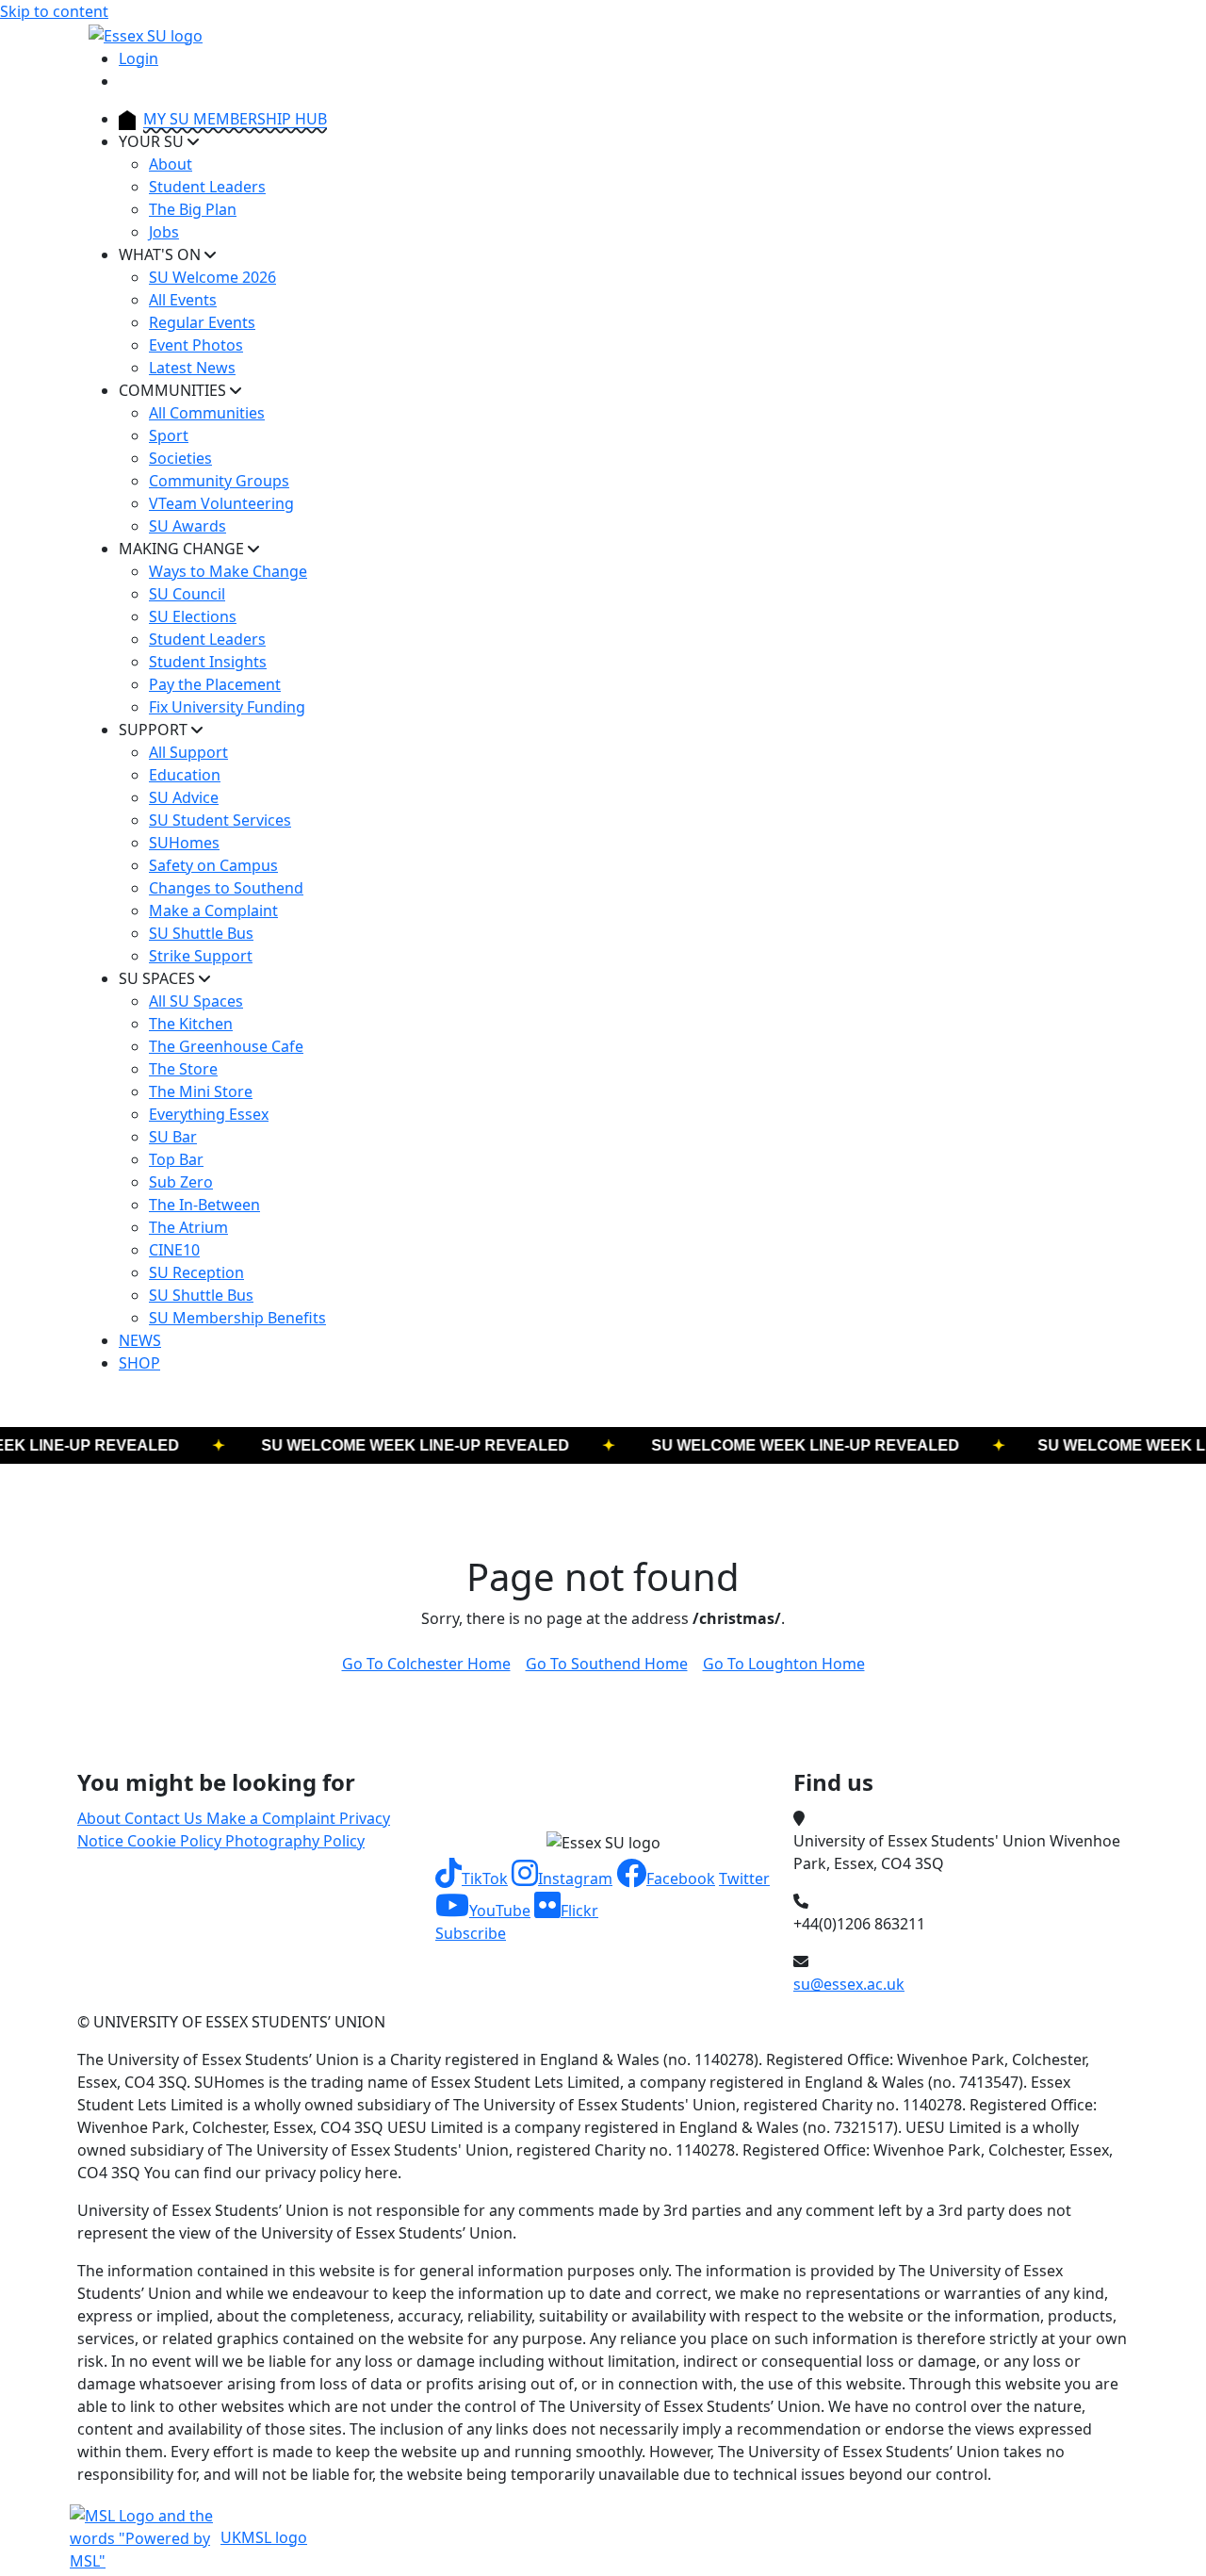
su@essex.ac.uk (849, 1984)
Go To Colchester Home (426, 1664)
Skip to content (54, 11)
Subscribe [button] (471, 1933)
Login (139, 58)
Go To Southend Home (607, 1664)
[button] (472, 1879)
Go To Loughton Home (784, 1664)
